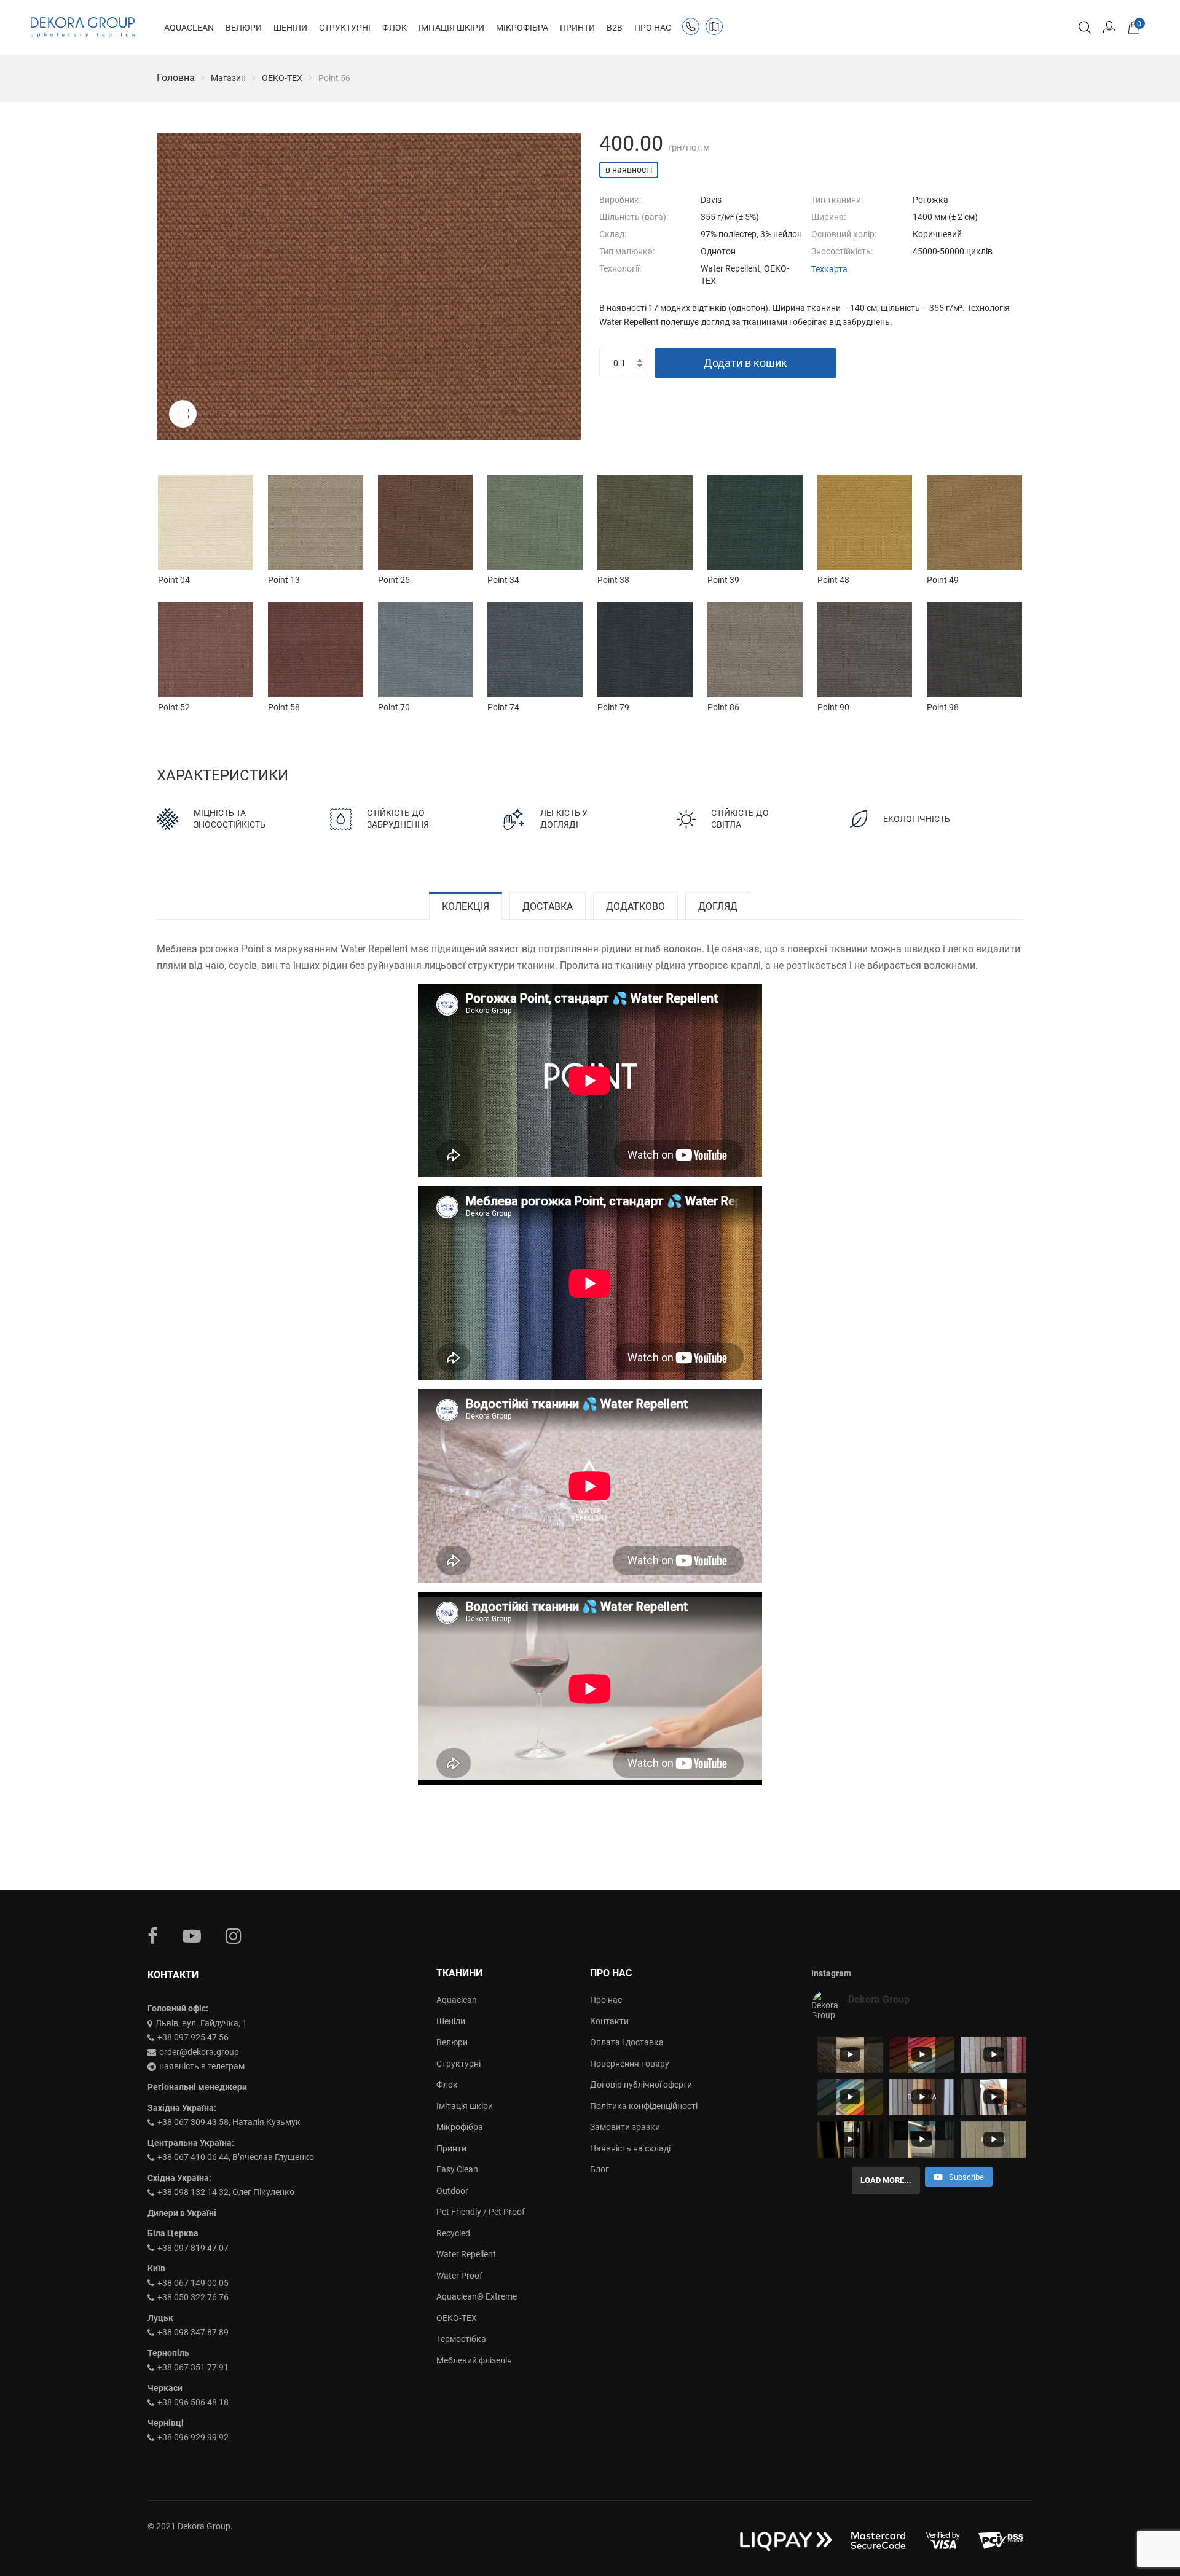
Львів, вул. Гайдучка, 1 (201, 2023)
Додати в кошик (745, 363)
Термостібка (461, 2339)
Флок (447, 2085)
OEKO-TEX (282, 78)
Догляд (718, 906)
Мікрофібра (460, 2127)
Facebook (153, 1936)
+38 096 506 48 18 (193, 2402)
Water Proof (459, 2276)
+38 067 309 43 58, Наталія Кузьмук (229, 2122)
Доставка (548, 906)
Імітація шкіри (465, 2106)
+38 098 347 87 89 (193, 2332)
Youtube (192, 1936)
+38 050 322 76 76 (193, 2297)
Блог (600, 2169)
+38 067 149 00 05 (193, 2283)
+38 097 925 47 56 (193, 2037)
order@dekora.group (199, 2052)
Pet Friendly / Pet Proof (481, 2212)
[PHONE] (693, 29)
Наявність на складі (630, 2148)
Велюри (452, 2042)
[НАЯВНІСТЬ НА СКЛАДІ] (717, 29)
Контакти (609, 2021)
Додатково (635, 906)
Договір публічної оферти (641, 2085)
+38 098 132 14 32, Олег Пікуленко (226, 2192)
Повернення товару (630, 2064)
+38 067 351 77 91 (193, 2367)
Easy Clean (457, 2169)
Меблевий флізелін (474, 2360)
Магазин (228, 78)
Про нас (606, 2000)
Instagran (234, 1936)
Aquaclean (457, 2000)
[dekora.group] (83, 28)
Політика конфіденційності (644, 2106)
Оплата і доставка (627, 2042)
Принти (451, 2148)
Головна (176, 78)
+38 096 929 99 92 (193, 2437)
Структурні (458, 2064)
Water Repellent (466, 2254)
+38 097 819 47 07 (193, 2248)
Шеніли (451, 2021)
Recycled (453, 2233)
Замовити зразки (625, 2127)
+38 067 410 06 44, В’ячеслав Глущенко (236, 2157)
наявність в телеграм (202, 2066)
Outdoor (452, 2191)
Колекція (466, 906)
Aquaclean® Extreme (477, 2296)
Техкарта (829, 269)
